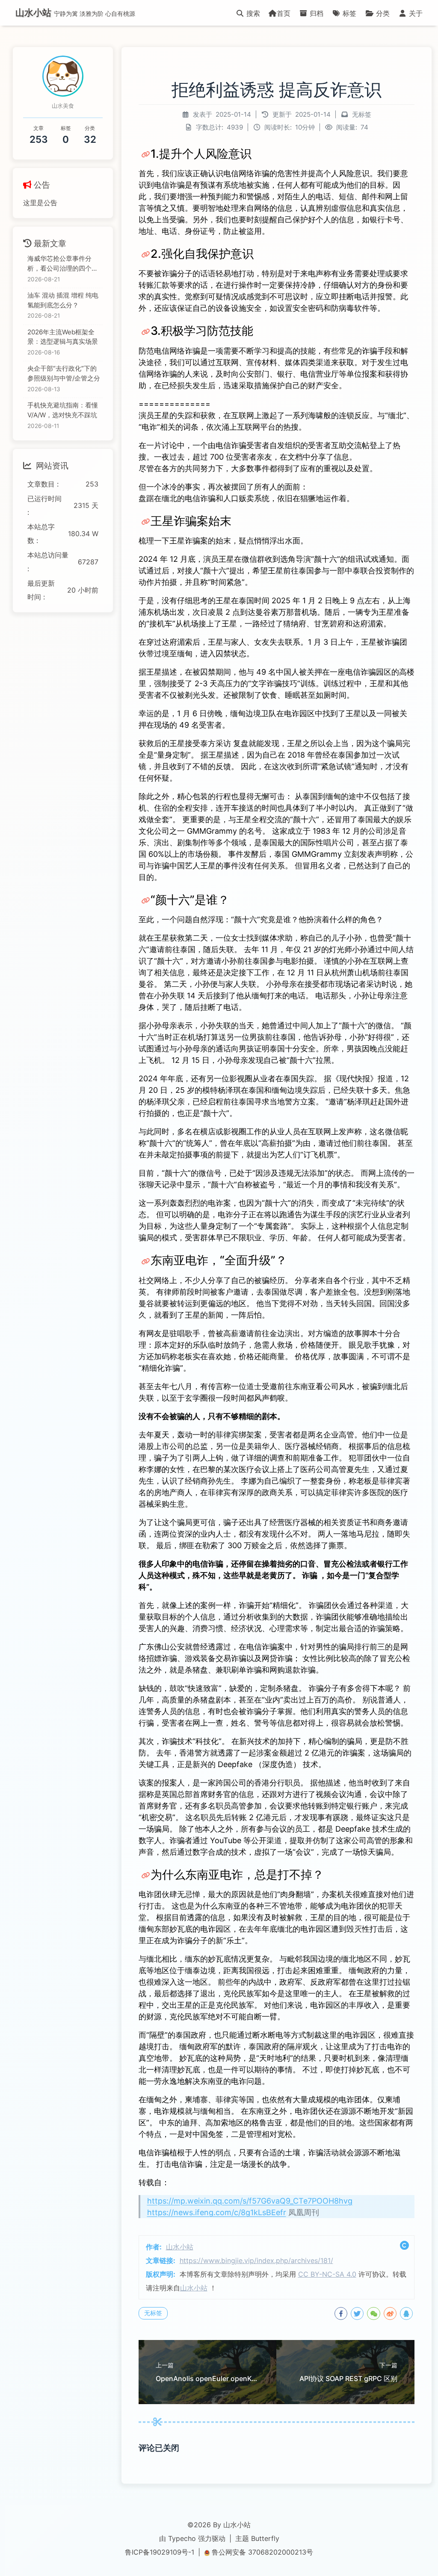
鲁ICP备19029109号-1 (160, 2552)
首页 (284, 13)
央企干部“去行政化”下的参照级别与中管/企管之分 (64, 373)
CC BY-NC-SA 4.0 (327, 2274)
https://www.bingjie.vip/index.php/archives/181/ (256, 2260)
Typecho (182, 2538)
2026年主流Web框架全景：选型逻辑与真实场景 (63, 337)
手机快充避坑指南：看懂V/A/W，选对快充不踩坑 (63, 410)
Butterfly (265, 2538)
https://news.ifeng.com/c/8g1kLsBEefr (217, 2212)
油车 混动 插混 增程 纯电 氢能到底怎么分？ (63, 300)
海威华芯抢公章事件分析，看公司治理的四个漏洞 (63, 264)
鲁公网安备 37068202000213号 (262, 2552)
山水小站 (180, 2247)
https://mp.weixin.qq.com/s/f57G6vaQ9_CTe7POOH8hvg (250, 2201)
